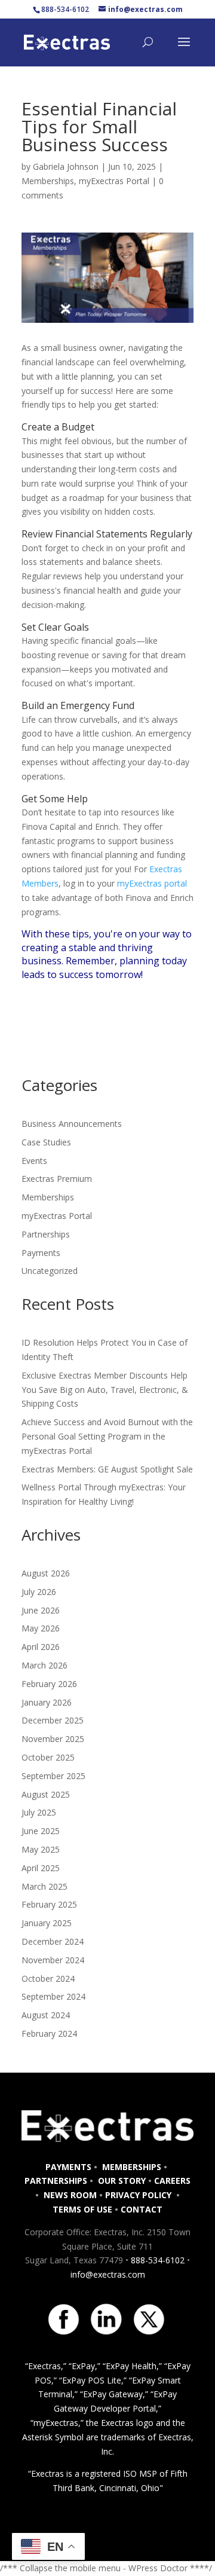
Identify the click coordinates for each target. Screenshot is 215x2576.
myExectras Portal (114, 181)
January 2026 (47, 1702)
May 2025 (41, 1849)
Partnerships (46, 1234)
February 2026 (49, 1684)
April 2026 (41, 1647)
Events (34, 1161)
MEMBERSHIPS (132, 2167)
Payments (41, 1253)
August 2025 (46, 1794)
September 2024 (53, 1996)
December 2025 (53, 1720)
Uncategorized (50, 1271)
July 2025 (39, 1812)
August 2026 (46, 1573)
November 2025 (53, 1739)
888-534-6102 (158, 2260)
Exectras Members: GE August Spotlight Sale (107, 1469)
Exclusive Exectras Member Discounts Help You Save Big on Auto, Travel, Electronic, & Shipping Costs (105, 1390)
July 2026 (39, 1592)
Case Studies (46, 1142)
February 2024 (49, 2033)
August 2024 (46, 2015)
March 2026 (44, 1665)
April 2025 (41, 1868)
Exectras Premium (57, 1179)
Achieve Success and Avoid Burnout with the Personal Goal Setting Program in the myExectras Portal (107, 1436)
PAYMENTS (68, 2167)
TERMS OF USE (82, 2209)
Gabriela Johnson (66, 166)
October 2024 (48, 1978)
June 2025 (41, 1831)
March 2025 (44, 1886)
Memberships (48, 181)
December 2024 (53, 1941)
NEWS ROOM (70, 2195)
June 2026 (41, 1610)
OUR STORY (121, 2181)
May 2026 (41, 1628)
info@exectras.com (108, 2274)
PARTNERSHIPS (56, 2181)
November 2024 (53, 1960)
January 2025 (47, 1923)
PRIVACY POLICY (139, 2195)
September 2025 (53, 1776)
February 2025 (49, 1904)
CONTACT (142, 2209)
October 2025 (48, 1757)
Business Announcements (72, 1124)
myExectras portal (152, 883)
